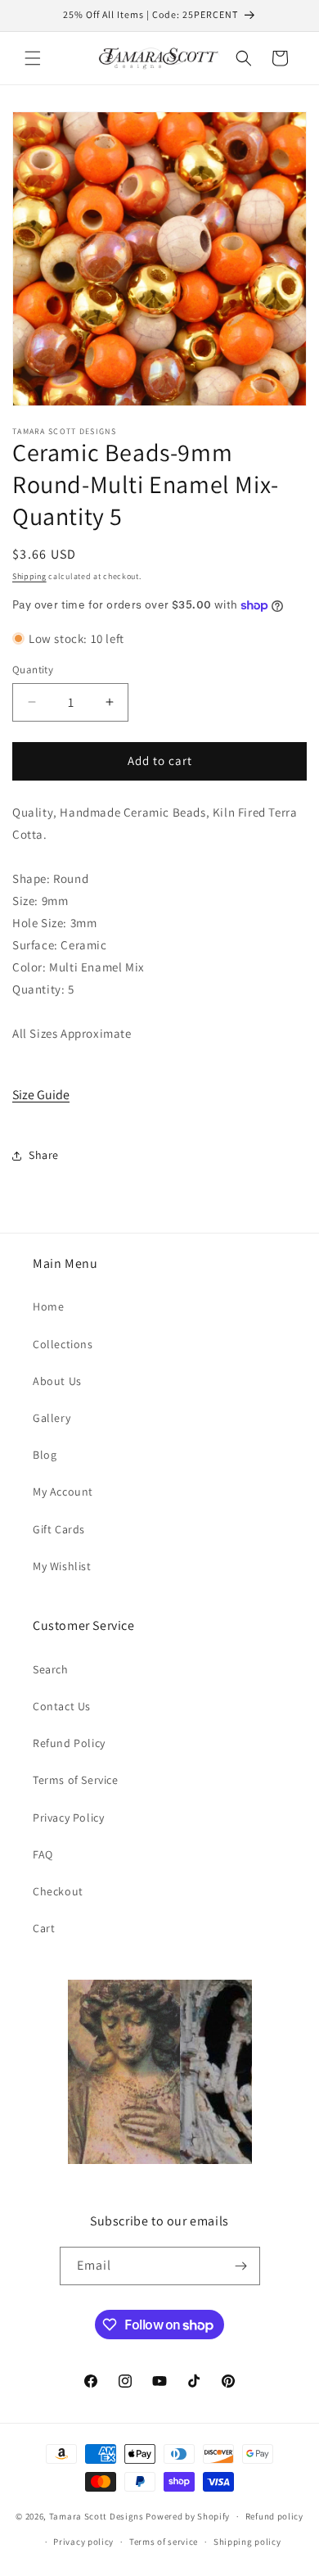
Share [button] (44, 1155)
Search (51, 1669)
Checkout (58, 1891)
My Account (63, 1492)
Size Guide (41, 1095)
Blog (45, 1455)
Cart (44, 1928)
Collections (63, 1344)
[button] (33, 58)
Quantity (33, 670)
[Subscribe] (241, 2266)
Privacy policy (83, 2542)
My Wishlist (62, 1566)
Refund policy (274, 2516)
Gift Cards (59, 1529)
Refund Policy (69, 1743)
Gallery (52, 1418)
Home (48, 1306)
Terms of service (164, 2542)
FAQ (43, 1854)
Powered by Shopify (188, 2516)
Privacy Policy (68, 1818)
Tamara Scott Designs (97, 2516)
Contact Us (62, 1706)
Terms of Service (76, 1780)
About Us (57, 1381)
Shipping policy (247, 2542)
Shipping (29, 576)
